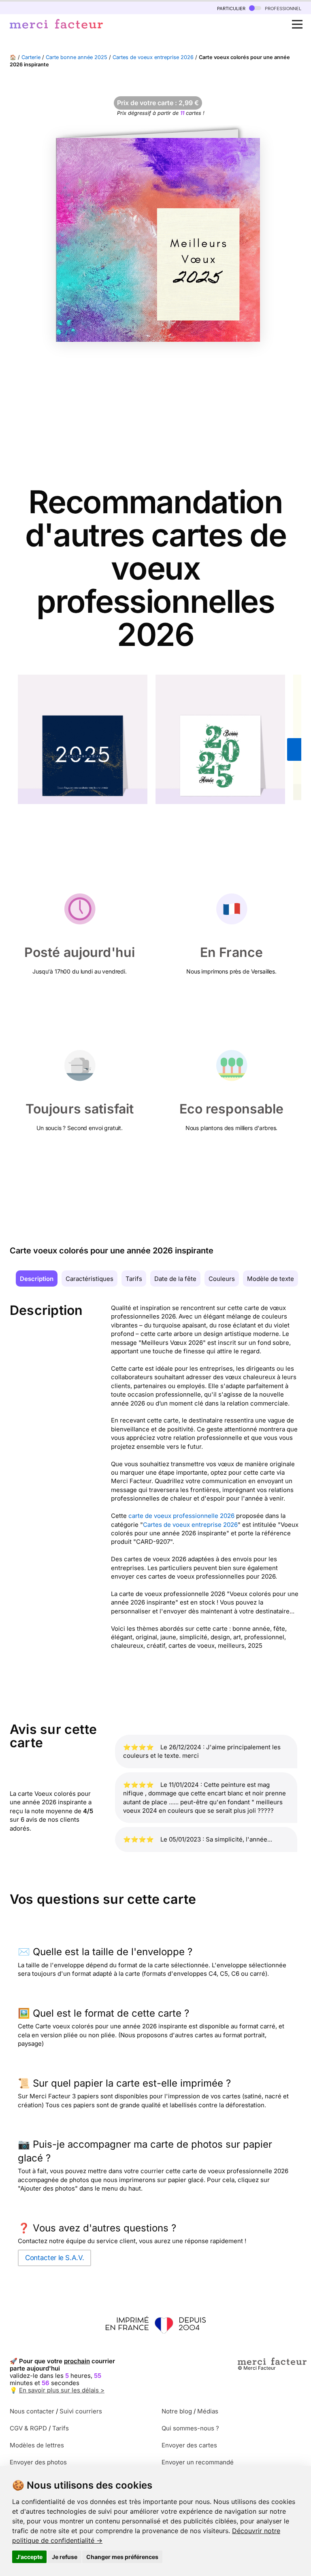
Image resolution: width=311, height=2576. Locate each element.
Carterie (31, 57)
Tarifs (134, 1279)
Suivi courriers (81, 2411)
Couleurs (222, 1279)
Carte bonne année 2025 (77, 57)
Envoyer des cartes (189, 2445)
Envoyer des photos (38, 2462)
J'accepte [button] (29, 2557)
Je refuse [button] (65, 2557)
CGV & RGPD (28, 2428)
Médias (208, 2411)
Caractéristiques (89, 1279)
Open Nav (297, 24)
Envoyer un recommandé (198, 2462)
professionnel (282, 8)
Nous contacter (32, 2411)
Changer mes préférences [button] (122, 2557)
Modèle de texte (271, 1279)
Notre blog (177, 2411)
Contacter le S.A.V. (54, 2258)
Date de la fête (175, 1279)
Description (37, 1279)
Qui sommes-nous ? (190, 2428)
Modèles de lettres (37, 2445)
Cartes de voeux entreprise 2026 (153, 57)
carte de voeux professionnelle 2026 (181, 1516)
